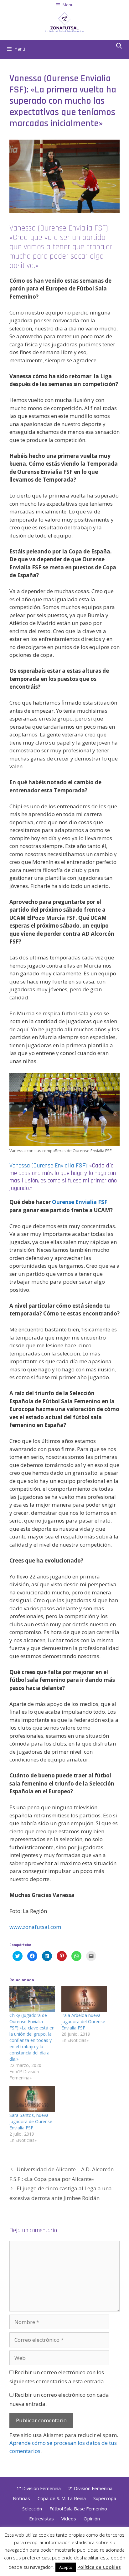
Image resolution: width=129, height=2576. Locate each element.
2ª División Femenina (90, 2488)
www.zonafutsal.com (35, 1927)
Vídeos (69, 2519)
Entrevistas (41, 2519)
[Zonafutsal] (64, 22)
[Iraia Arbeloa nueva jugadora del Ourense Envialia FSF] (84, 1999)
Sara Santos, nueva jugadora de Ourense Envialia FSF (31, 2121)
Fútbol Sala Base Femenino (78, 2509)
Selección (32, 2509)
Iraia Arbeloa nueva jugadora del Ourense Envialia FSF (83, 2021)
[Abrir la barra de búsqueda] (119, 46)
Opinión (92, 2519)
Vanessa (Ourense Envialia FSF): (49, 1166)
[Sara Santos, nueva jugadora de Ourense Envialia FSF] (32, 2099)
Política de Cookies (99, 2567)
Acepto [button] (66, 2567)
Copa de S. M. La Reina (62, 2498)
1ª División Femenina (39, 2488)
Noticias (21, 2498)
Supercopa (105, 2498)
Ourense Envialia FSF (80, 1202)
